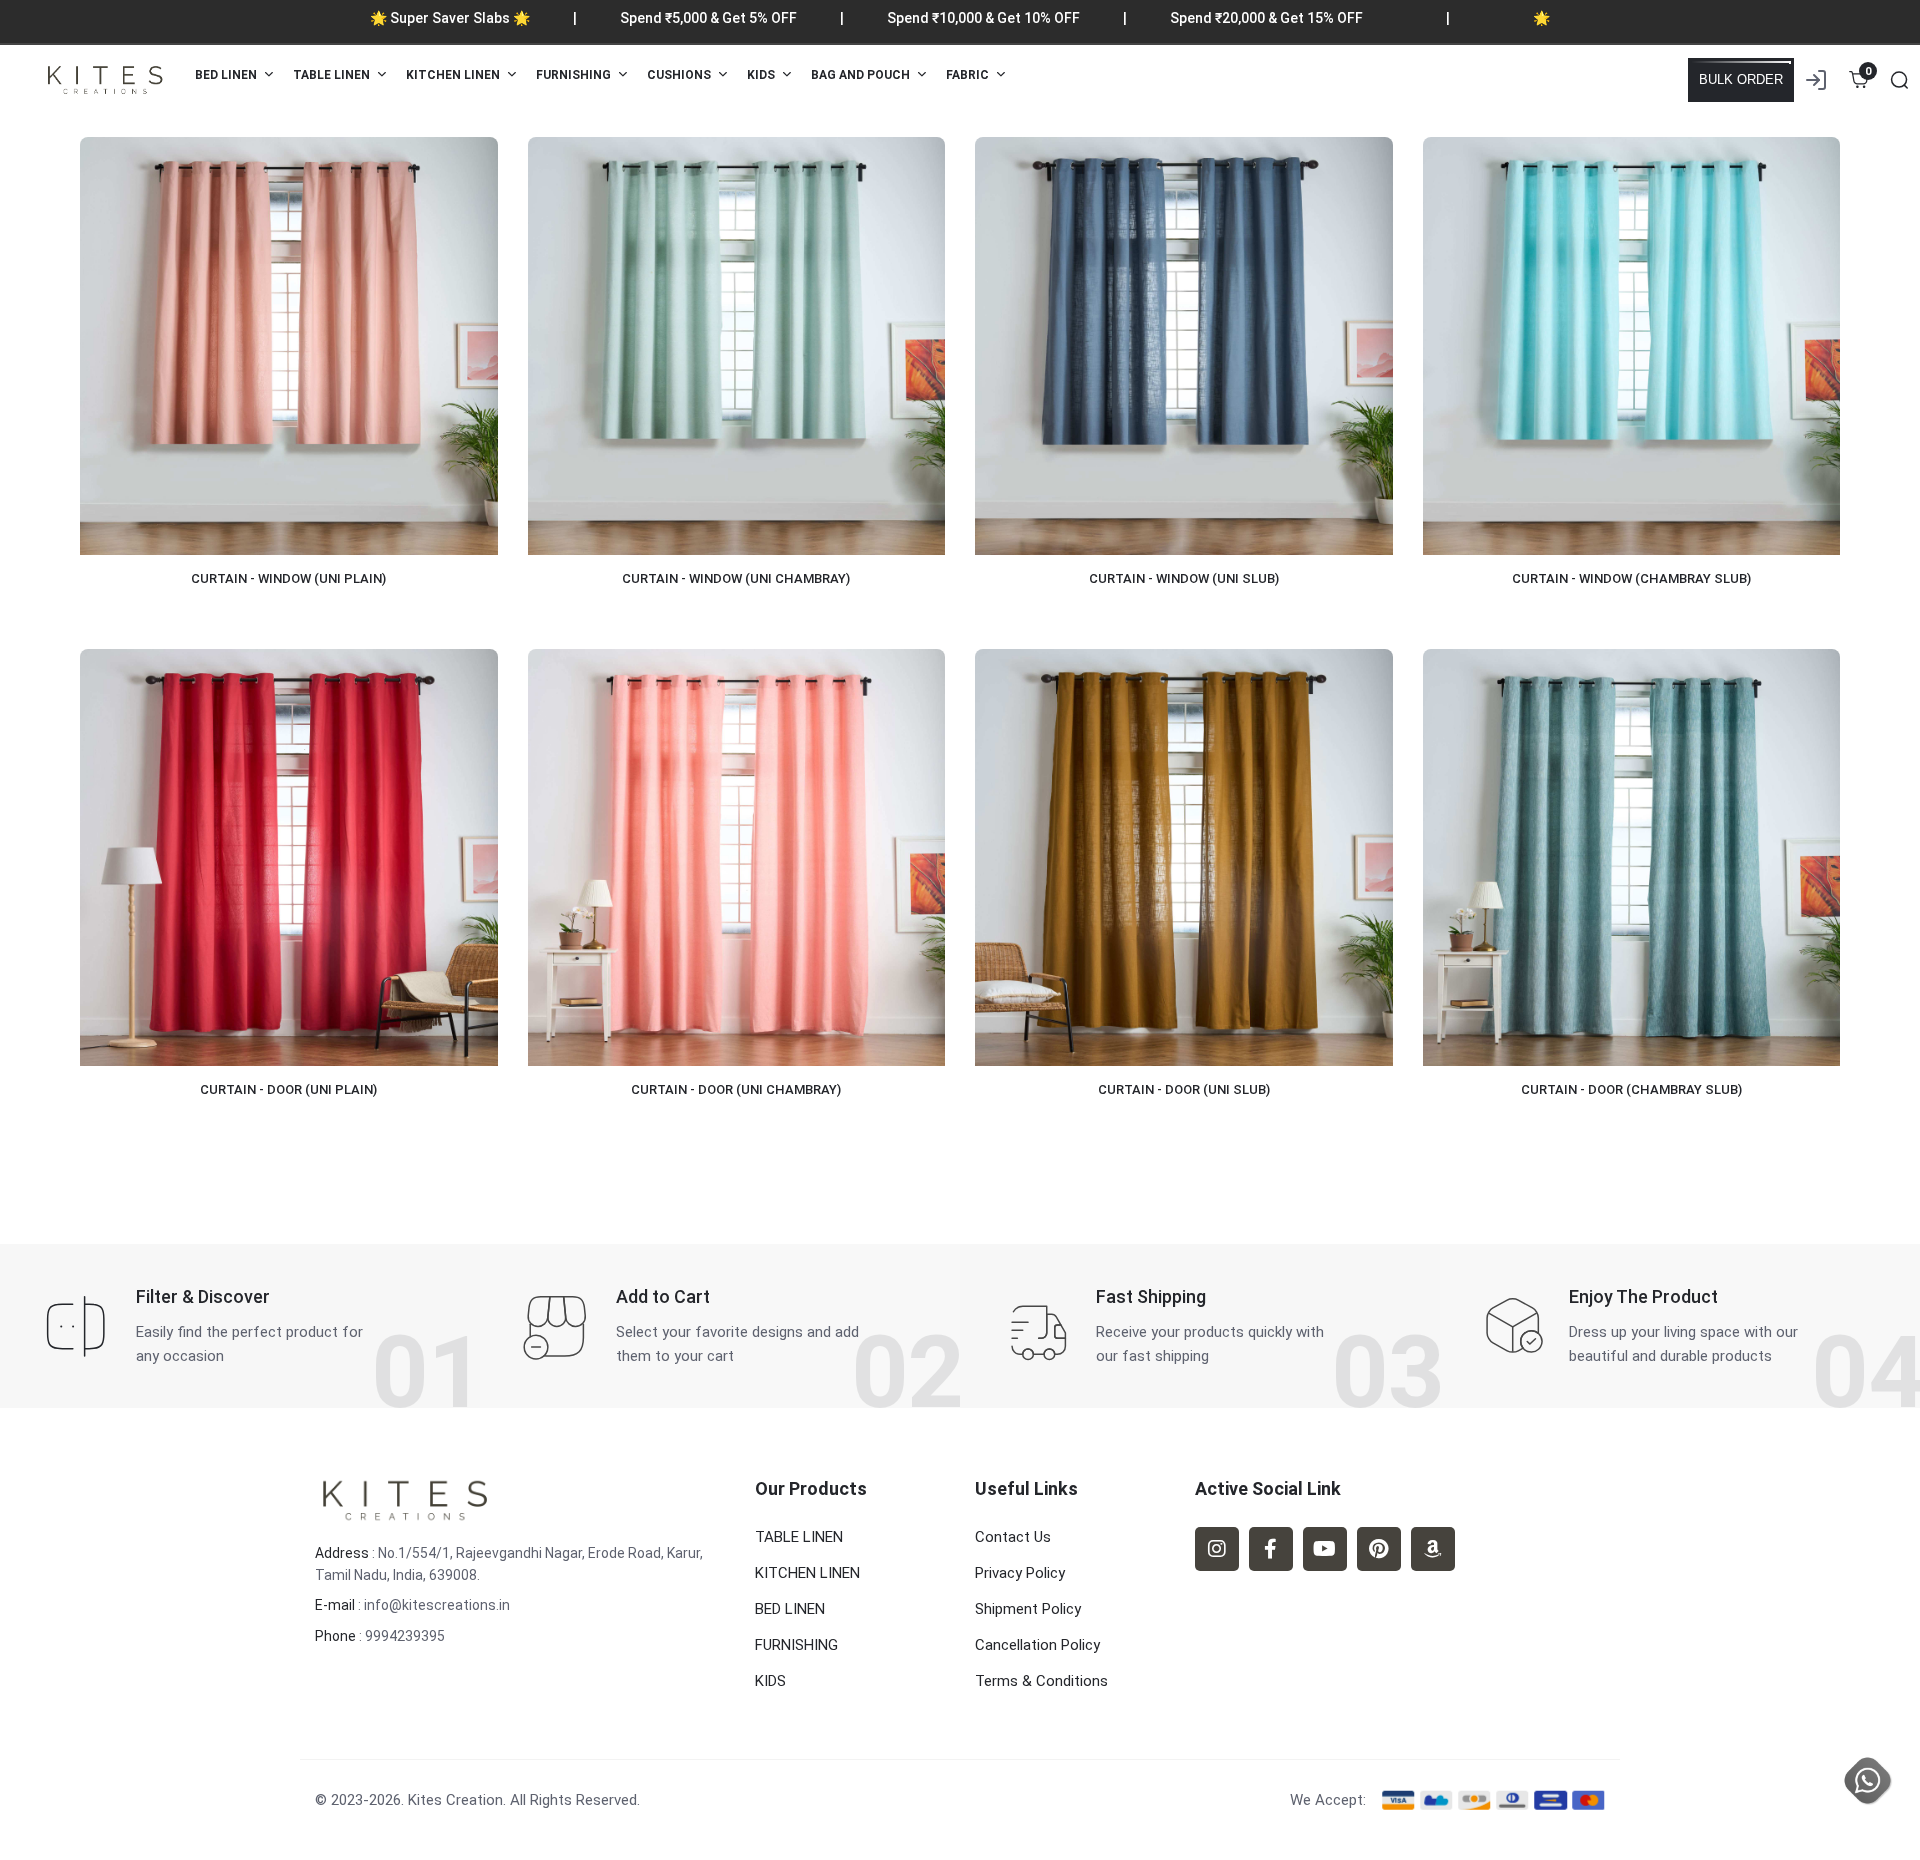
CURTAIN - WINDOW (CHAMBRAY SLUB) (1631, 578)
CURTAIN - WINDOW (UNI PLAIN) (288, 578)
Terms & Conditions (1041, 1681)
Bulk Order (1741, 79)
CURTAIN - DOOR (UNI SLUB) (1184, 1089)
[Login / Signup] (1816, 80)
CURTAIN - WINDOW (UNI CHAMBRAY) (736, 578)
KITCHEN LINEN (807, 1573)
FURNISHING (796, 1645)
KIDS (770, 1681)
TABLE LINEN (799, 1537)
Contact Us (1013, 1537)
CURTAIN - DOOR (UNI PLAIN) (288, 1089)
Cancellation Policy (1037, 1645)
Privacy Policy (1020, 1573)
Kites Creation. (457, 1800)
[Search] (1899, 80)
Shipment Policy (1028, 1609)
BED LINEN (790, 1609)
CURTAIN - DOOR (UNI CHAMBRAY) (736, 1089)
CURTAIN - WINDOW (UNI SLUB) (1184, 578)
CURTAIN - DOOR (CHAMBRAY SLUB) (1631, 1089)
